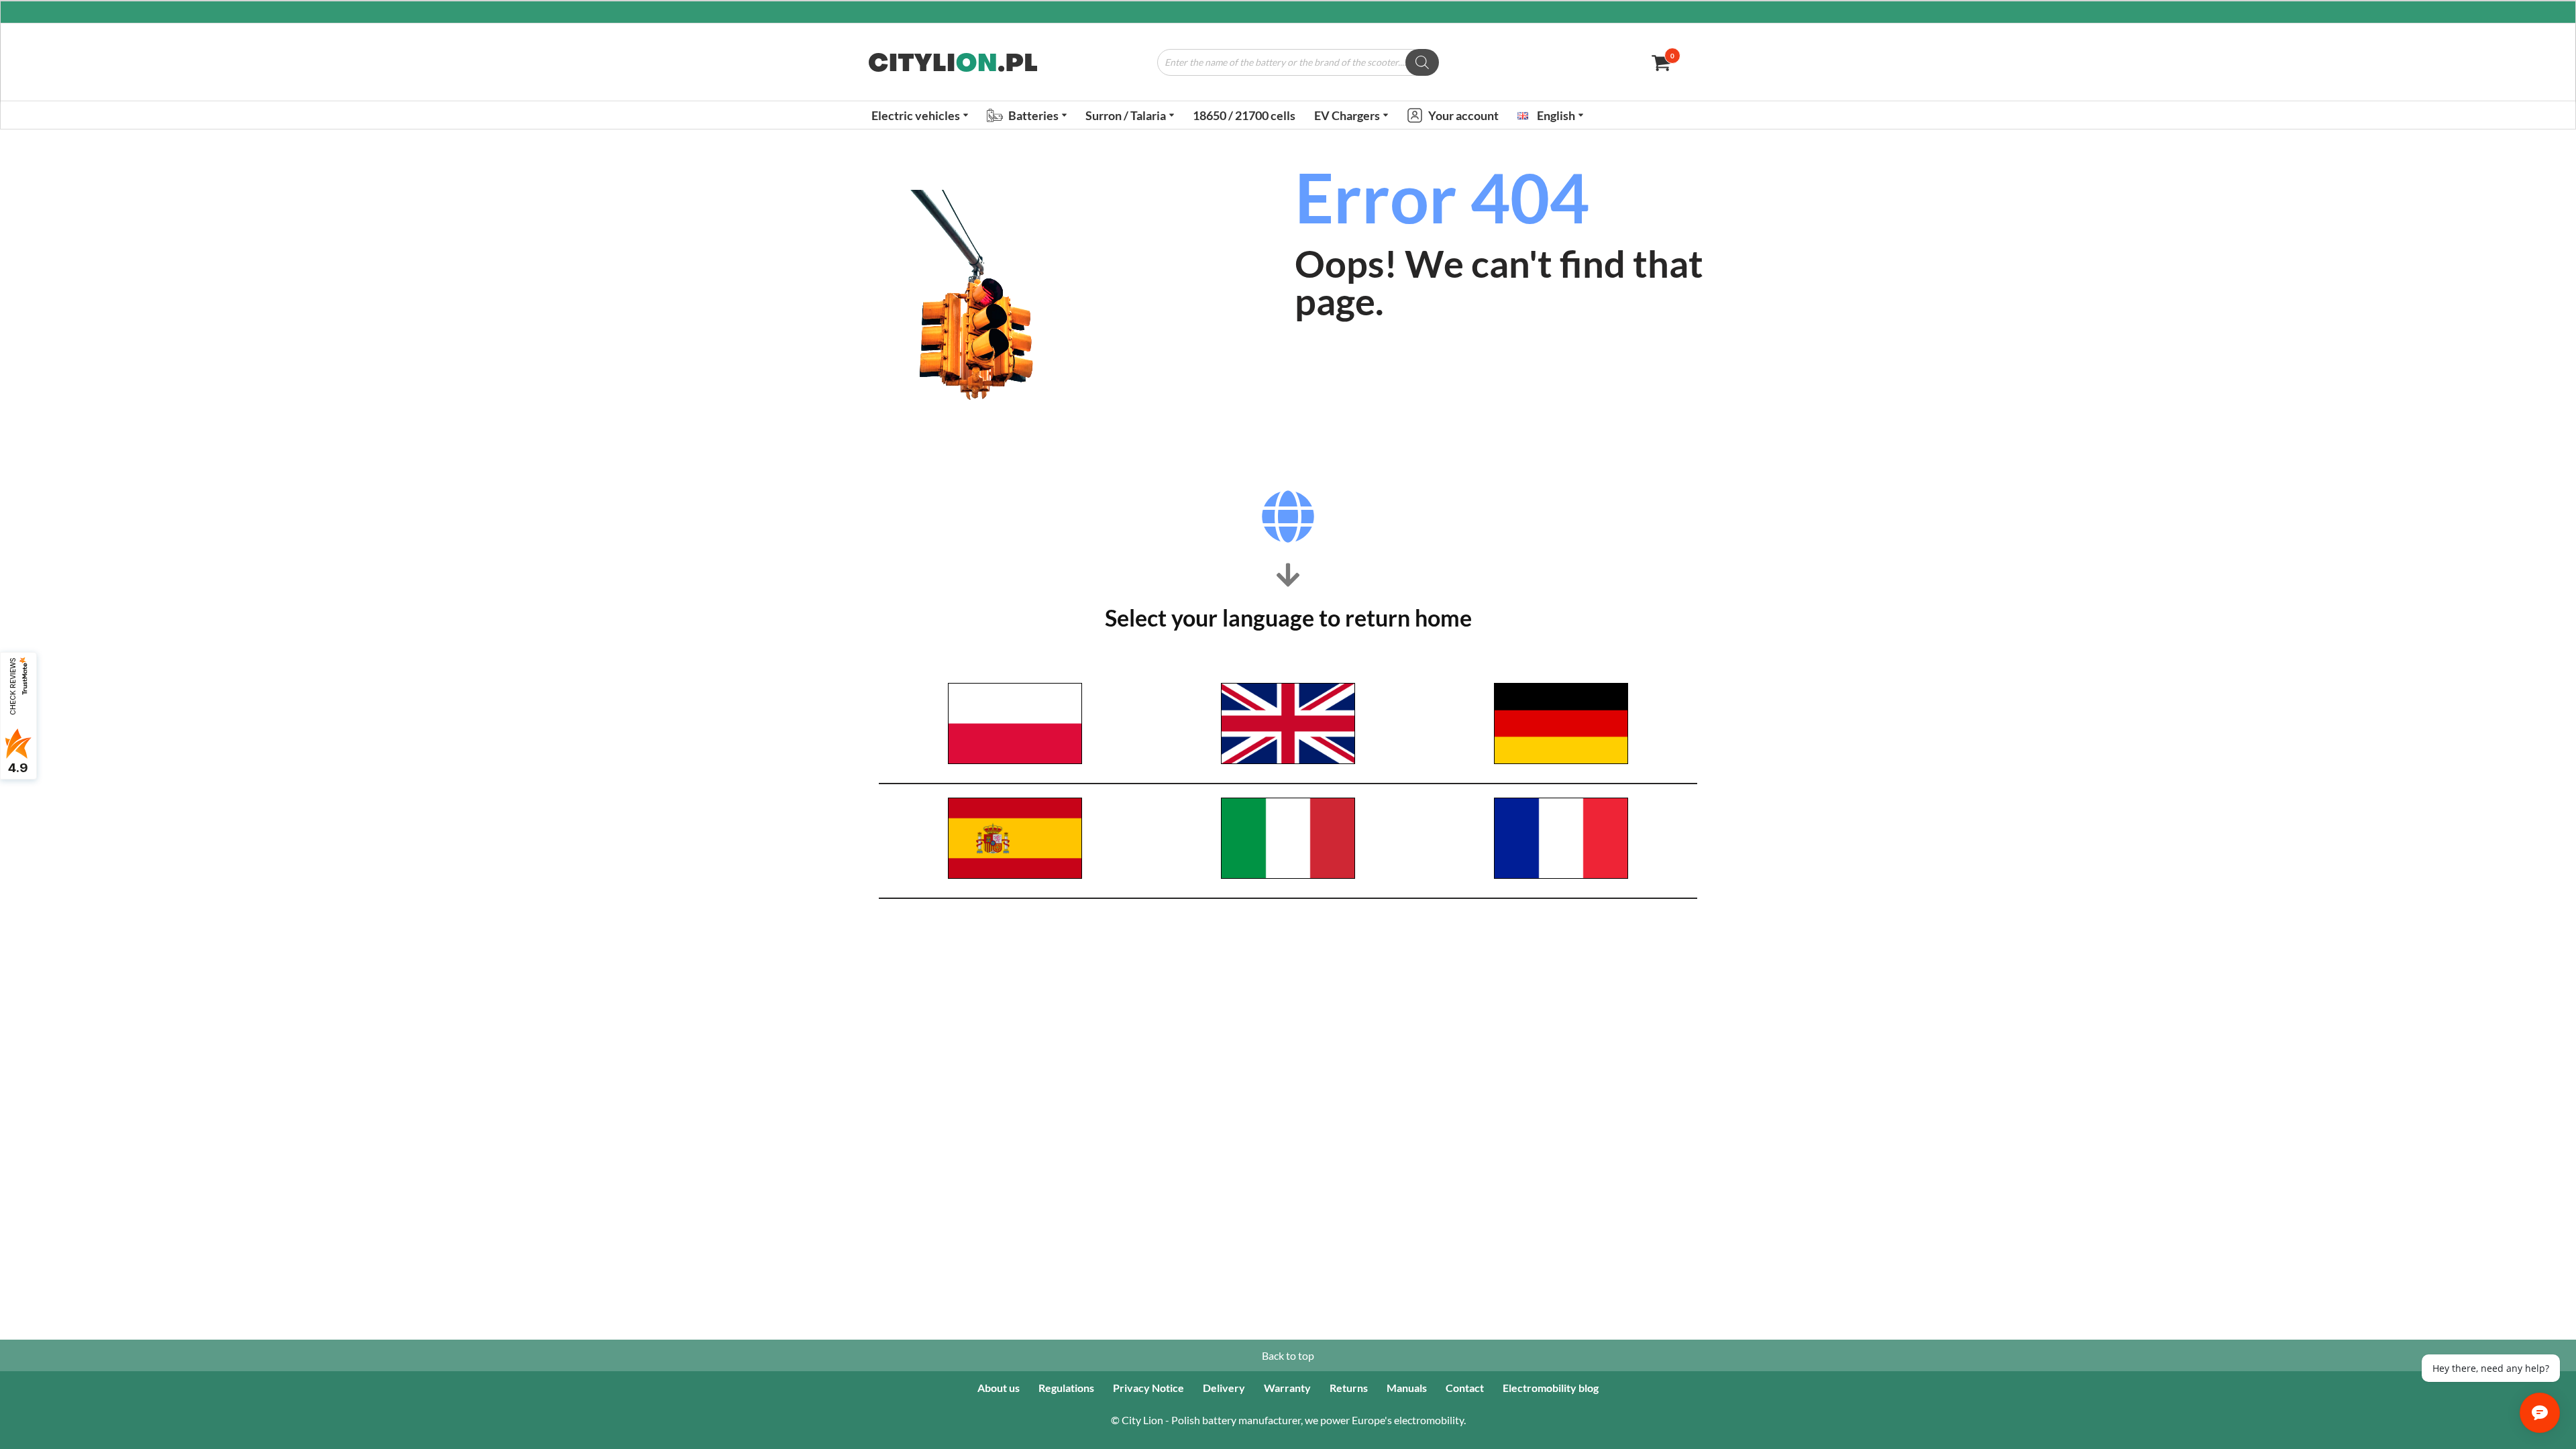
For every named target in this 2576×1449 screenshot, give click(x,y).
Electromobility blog (1551, 1388)
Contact (1465, 1388)
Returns (1349, 1388)
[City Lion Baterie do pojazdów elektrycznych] (953, 62)
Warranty (1287, 1388)
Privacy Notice (1148, 1388)
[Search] (1422, 62)
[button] (966, 115)
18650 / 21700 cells (1244, 115)
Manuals (1407, 1388)
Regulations (1066, 1388)
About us (999, 1388)
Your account (1463, 115)
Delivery (1224, 1388)
